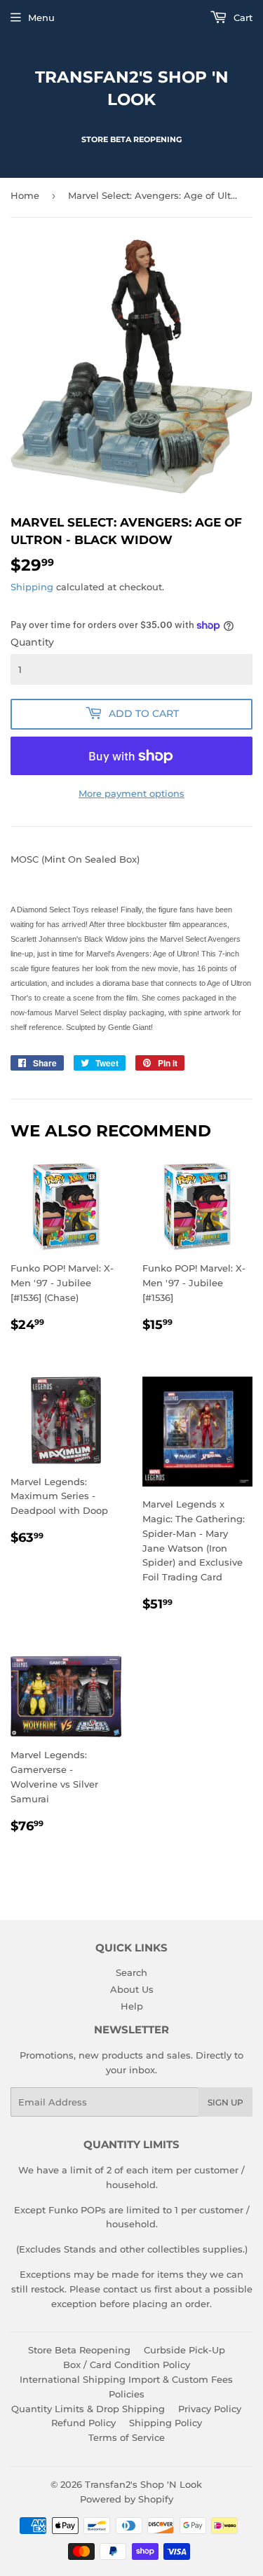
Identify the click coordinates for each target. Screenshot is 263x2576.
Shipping (32, 587)
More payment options (131, 793)
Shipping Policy (166, 2423)
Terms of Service (127, 2437)
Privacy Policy (210, 2409)
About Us (132, 1989)
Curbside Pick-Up (184, 2350)
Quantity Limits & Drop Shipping (88, 2409)
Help (132, 2006)
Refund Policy (83, 2423)
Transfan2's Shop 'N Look (132, 88)
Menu (41, 18)
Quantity (32, 642)
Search (131, 1972)
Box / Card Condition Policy (127, 2365)
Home (25, 195)
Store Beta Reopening (79, 2350)
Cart (242, 18)
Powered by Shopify (127, 2499)
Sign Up (225, 2102)
